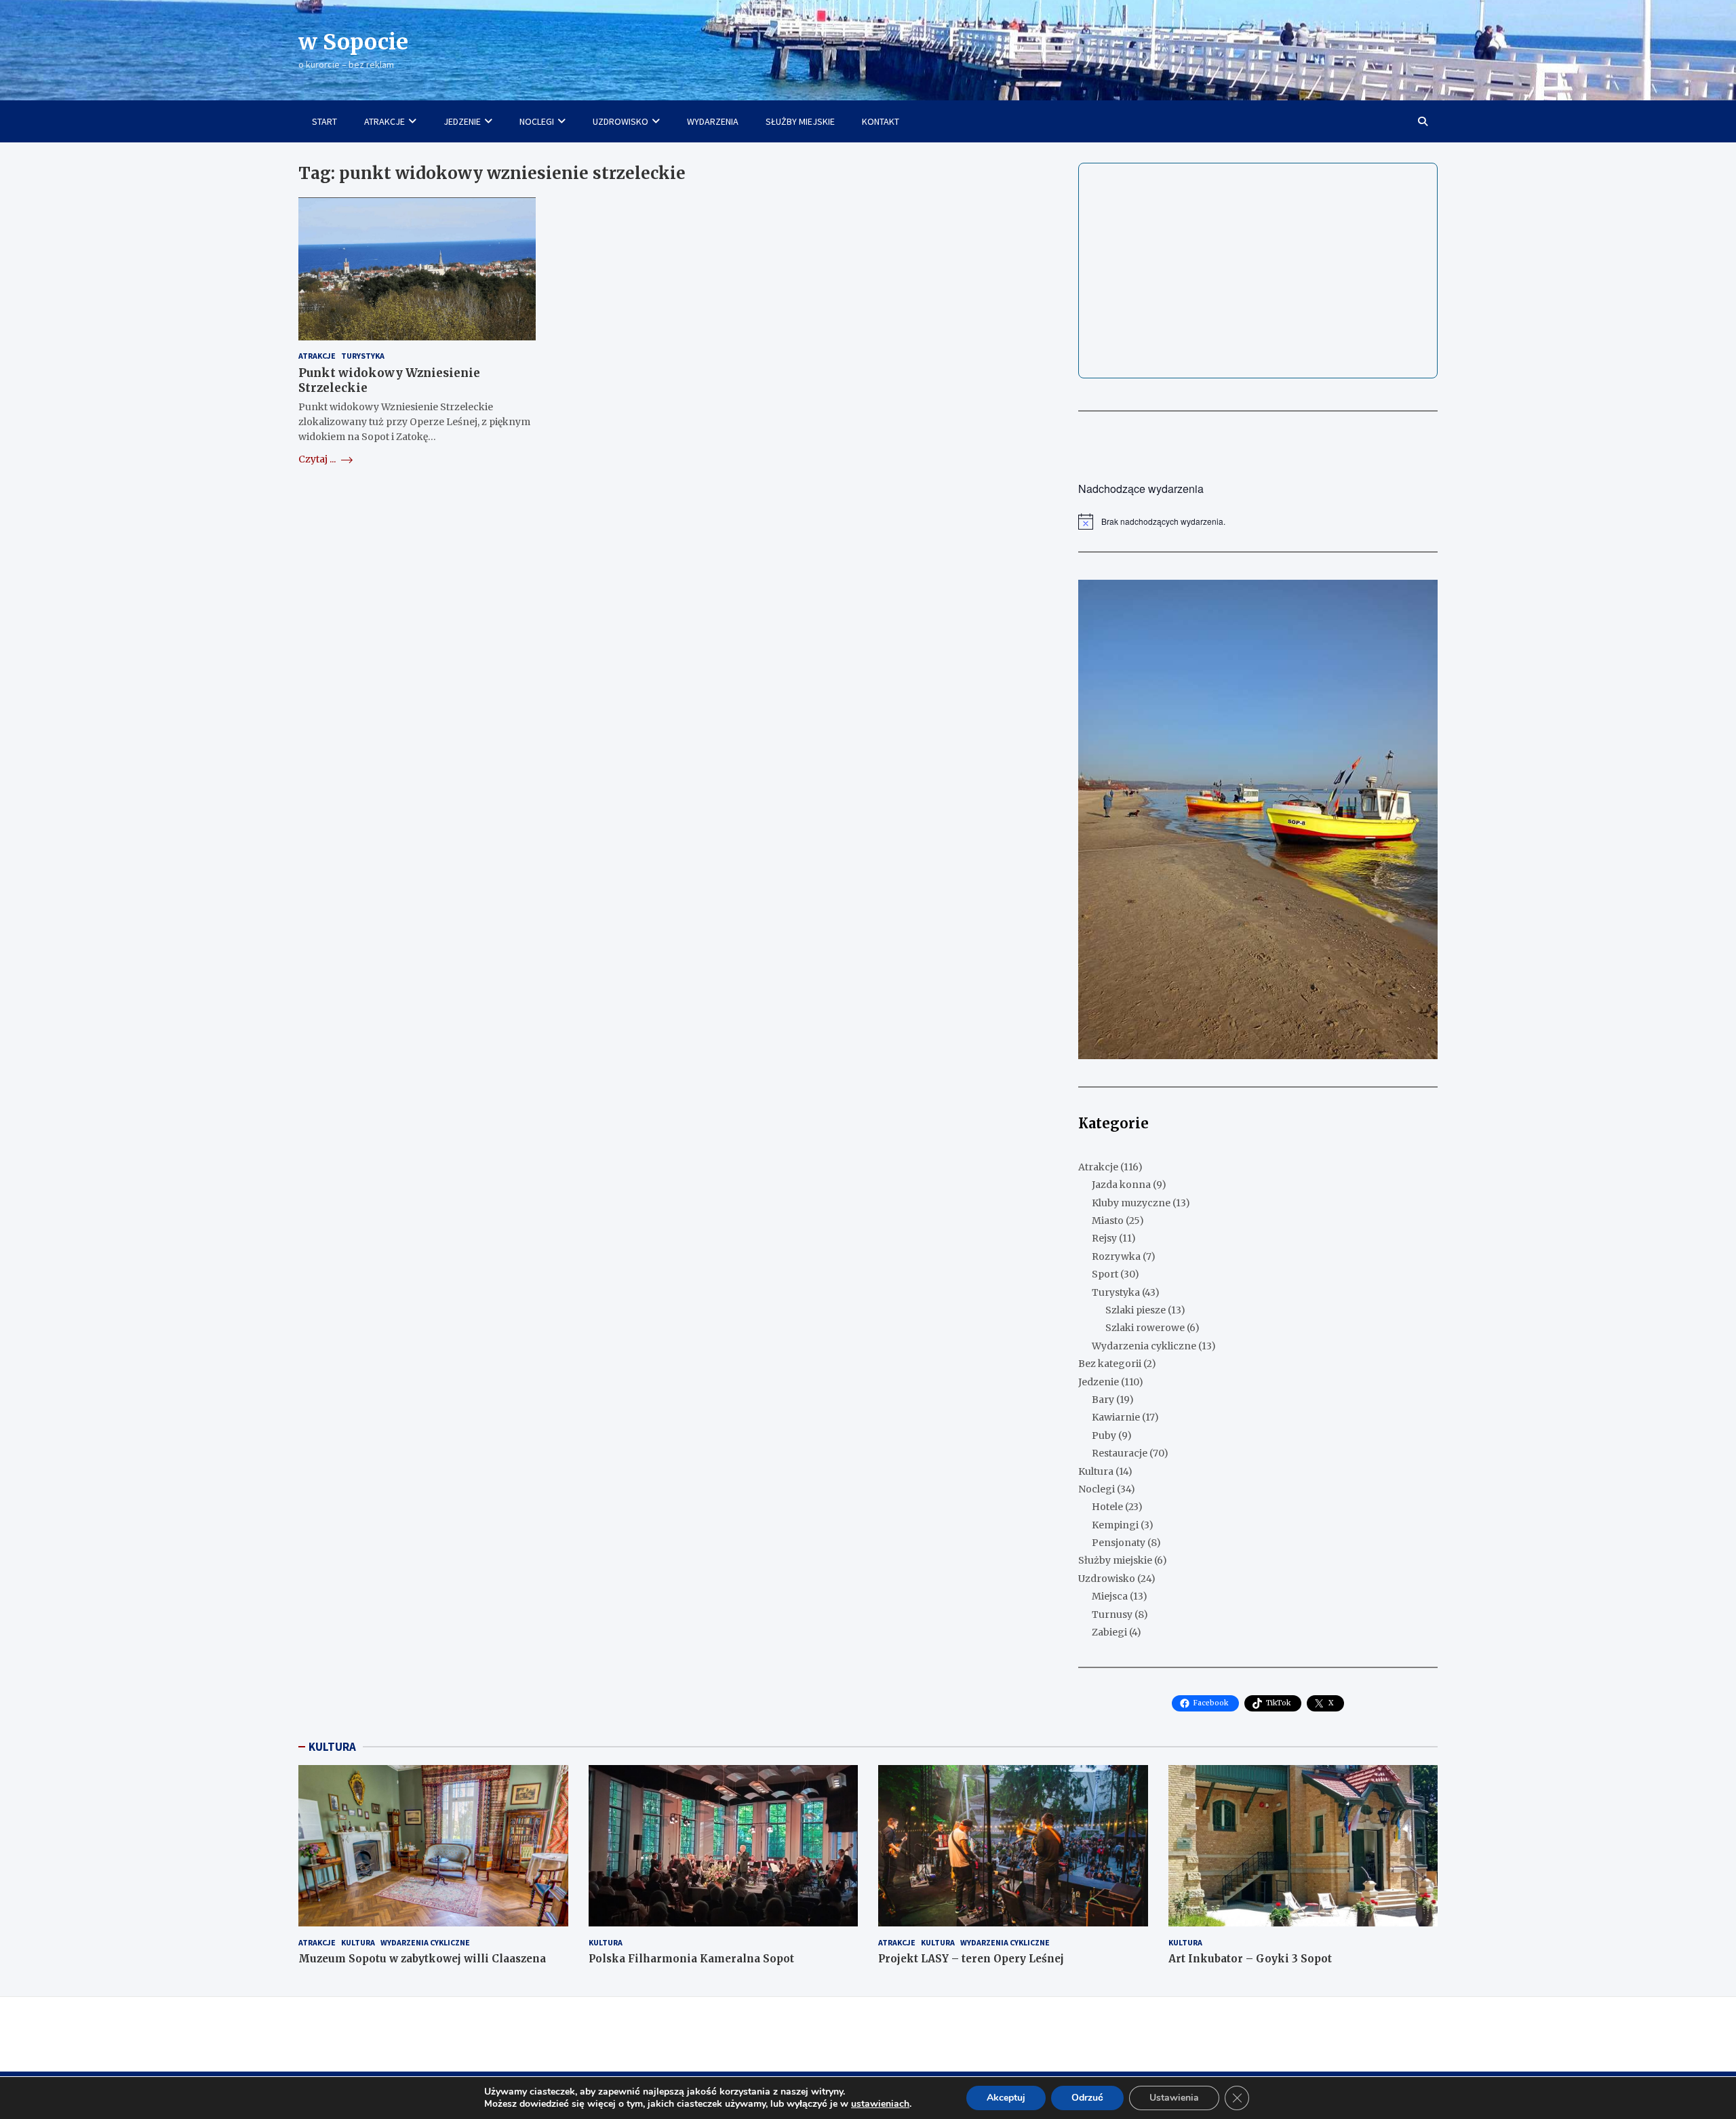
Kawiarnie (1116, 1417)
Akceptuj (1006, 2098)
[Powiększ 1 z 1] (1420, 597)
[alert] (1258, 521)
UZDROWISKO (620, 121)
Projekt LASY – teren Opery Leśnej (971, 1959)
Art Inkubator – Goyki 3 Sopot (1250, 1959)
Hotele (1107, 1507)
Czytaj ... (318, 459)
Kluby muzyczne (1131, 1203)
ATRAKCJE (384, 121)
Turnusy (1112, 1615)
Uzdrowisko (1107, 1579)
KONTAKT (881, 121)
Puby (1104, 1435)
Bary (1103, 1400)
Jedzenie (1099, 1382)
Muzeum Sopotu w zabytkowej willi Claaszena (422, 1959)
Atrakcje (317, 356)
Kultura (1096, 1471)
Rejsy (1104, 1238)
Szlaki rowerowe (1145, 1328)
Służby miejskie (1115, 1560)
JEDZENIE (462, 121)
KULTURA (332, 1747)
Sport (1105, 1274)
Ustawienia (1174, 2098)
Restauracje (1120, 1453)
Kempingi (1115, 1525)
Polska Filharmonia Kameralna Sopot (691, 1959)
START (324, 121)
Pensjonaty (1119, 1543)
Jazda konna (1121, 1185)
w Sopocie (353, 42)
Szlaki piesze (1136, 1310)
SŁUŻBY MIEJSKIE (800, 121)
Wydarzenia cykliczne (1144, 1346)
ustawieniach (880, 2104)
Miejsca (1110, 1596)
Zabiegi (1109, 1632)
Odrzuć (1087, 2098)
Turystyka (363, 356)
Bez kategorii (1110, 1364)
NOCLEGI (537, 121)
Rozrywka (1116, 1256)
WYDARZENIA (713, 121)
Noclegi (1097, 1489)
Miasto (1108, 1221)
